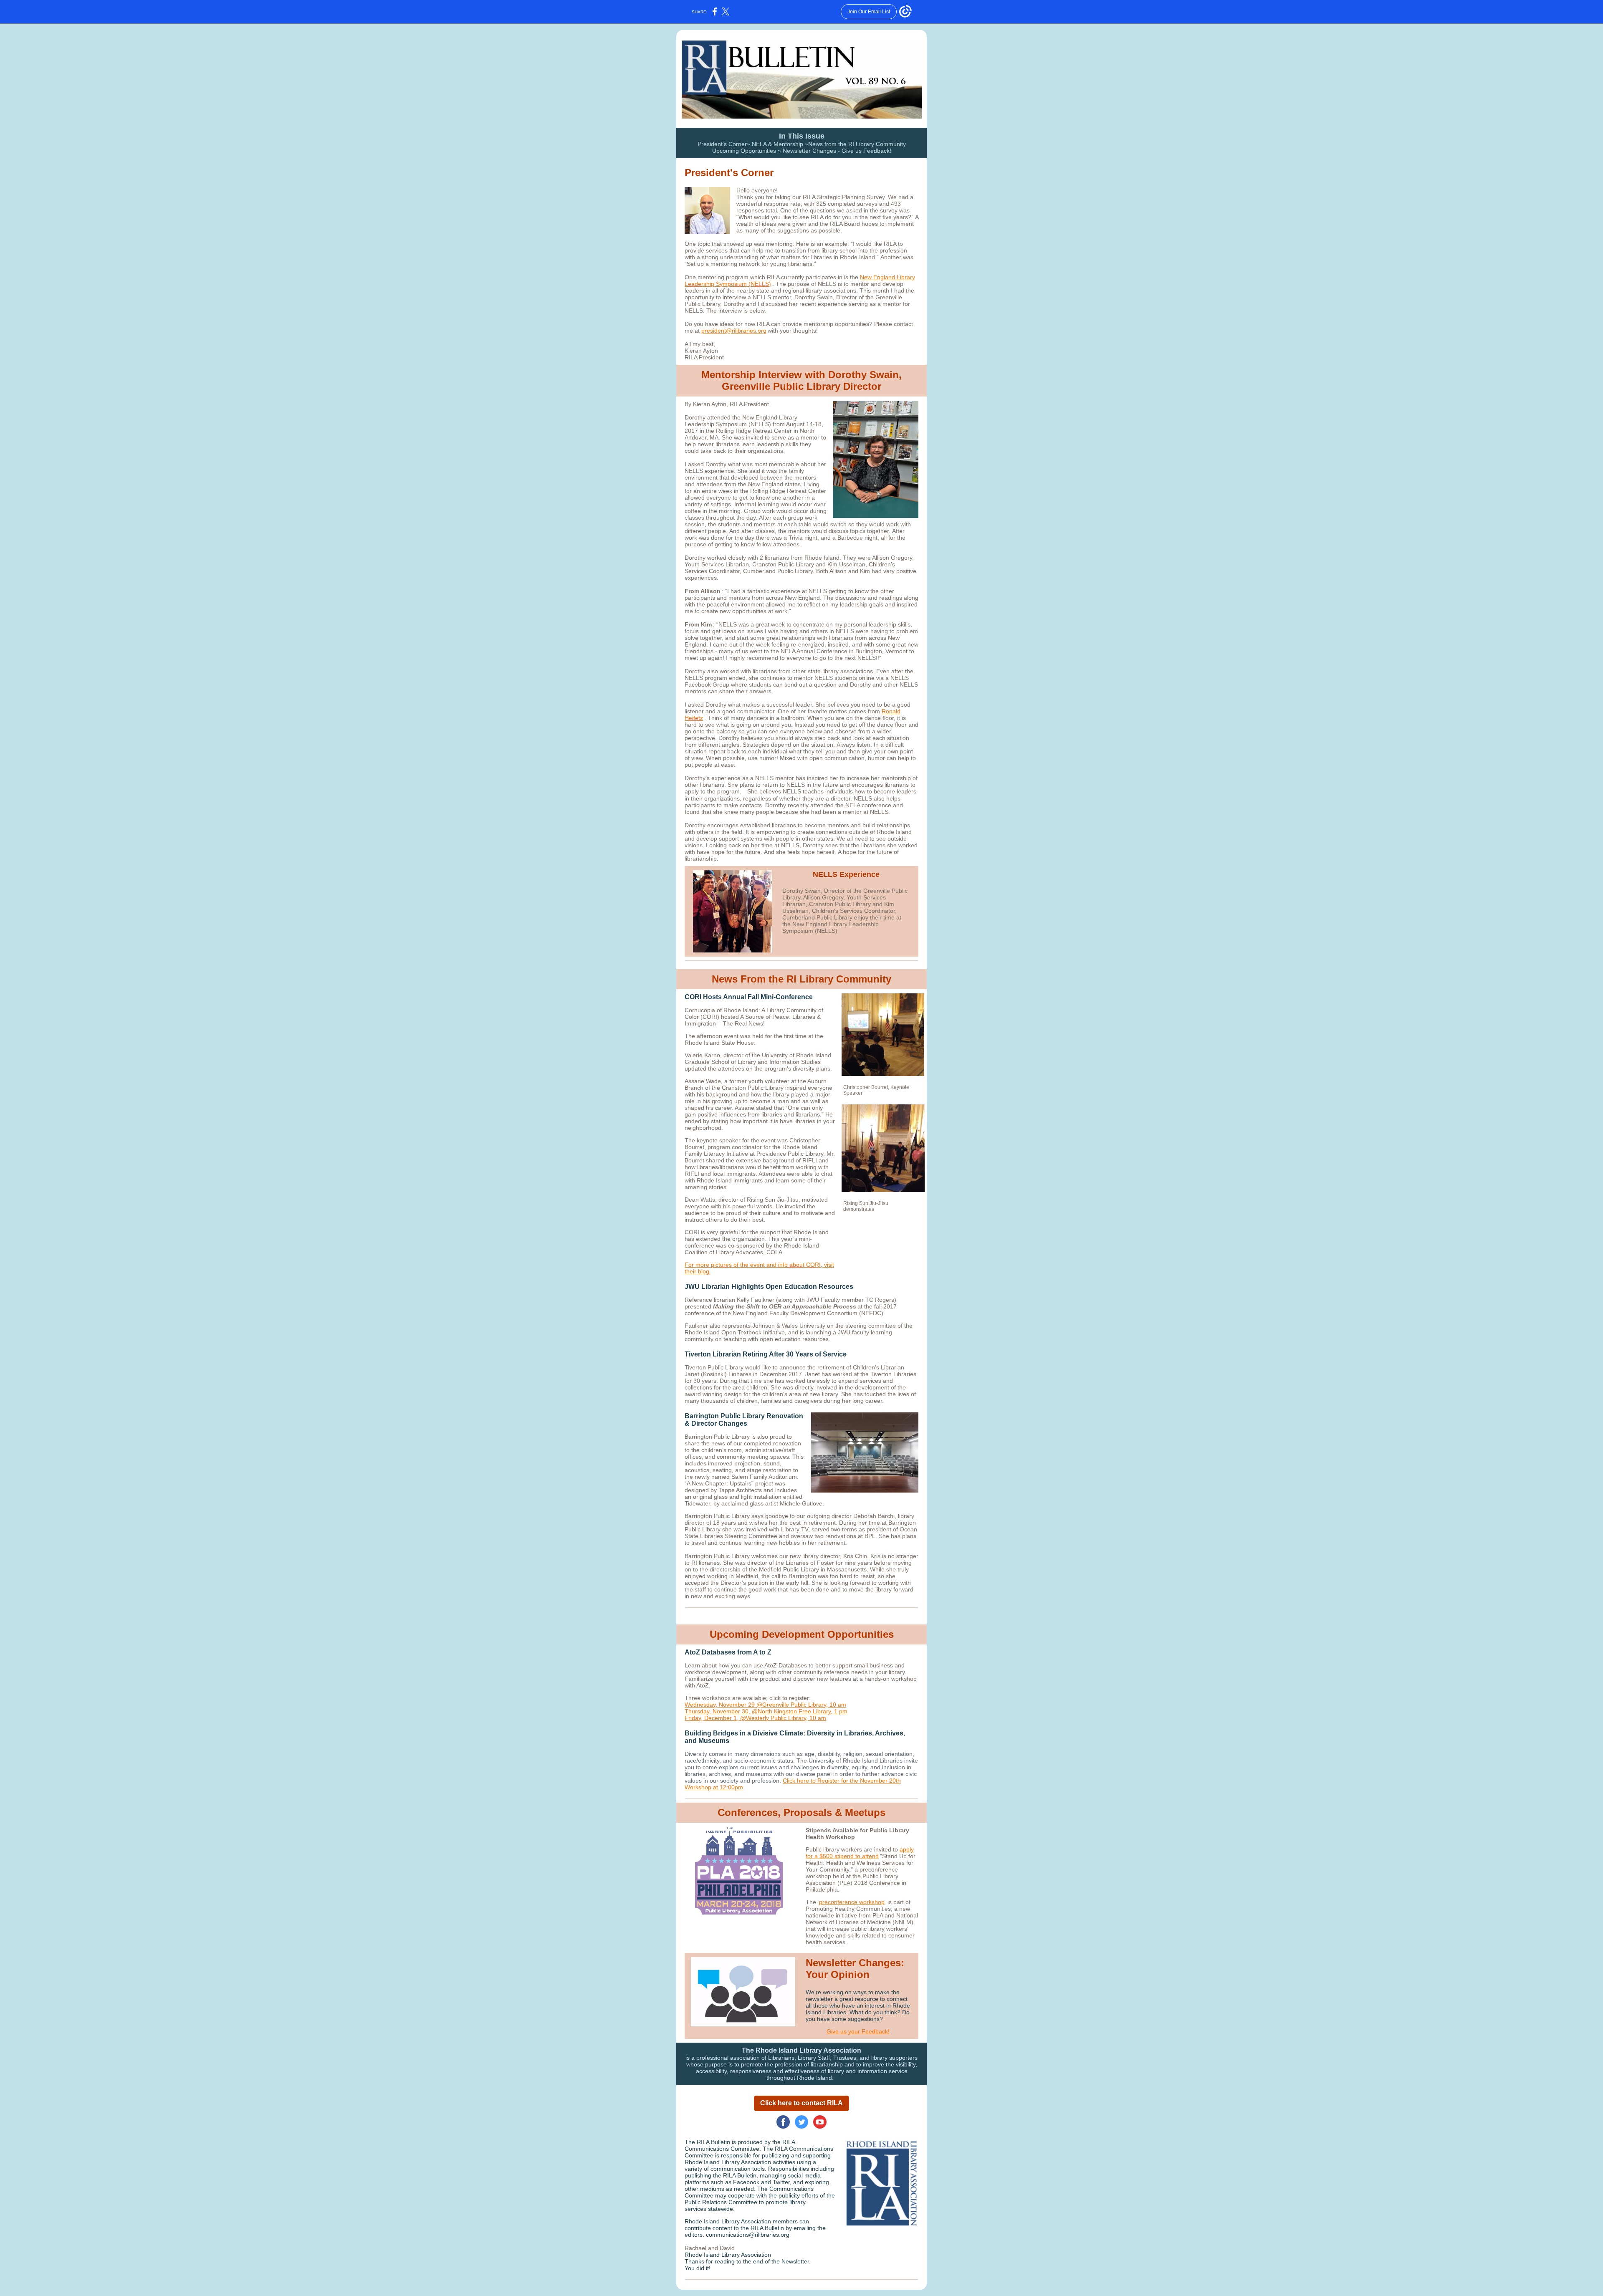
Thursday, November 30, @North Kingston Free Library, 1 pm (766, 1711)
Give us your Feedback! (858, 2031)
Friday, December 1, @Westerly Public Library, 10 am (755, 1718)
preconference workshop (852, 1902)
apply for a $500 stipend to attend (860, 1853)
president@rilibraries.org (734, 331)
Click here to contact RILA (801, 2103)
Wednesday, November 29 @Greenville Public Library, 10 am (765, 1705)
